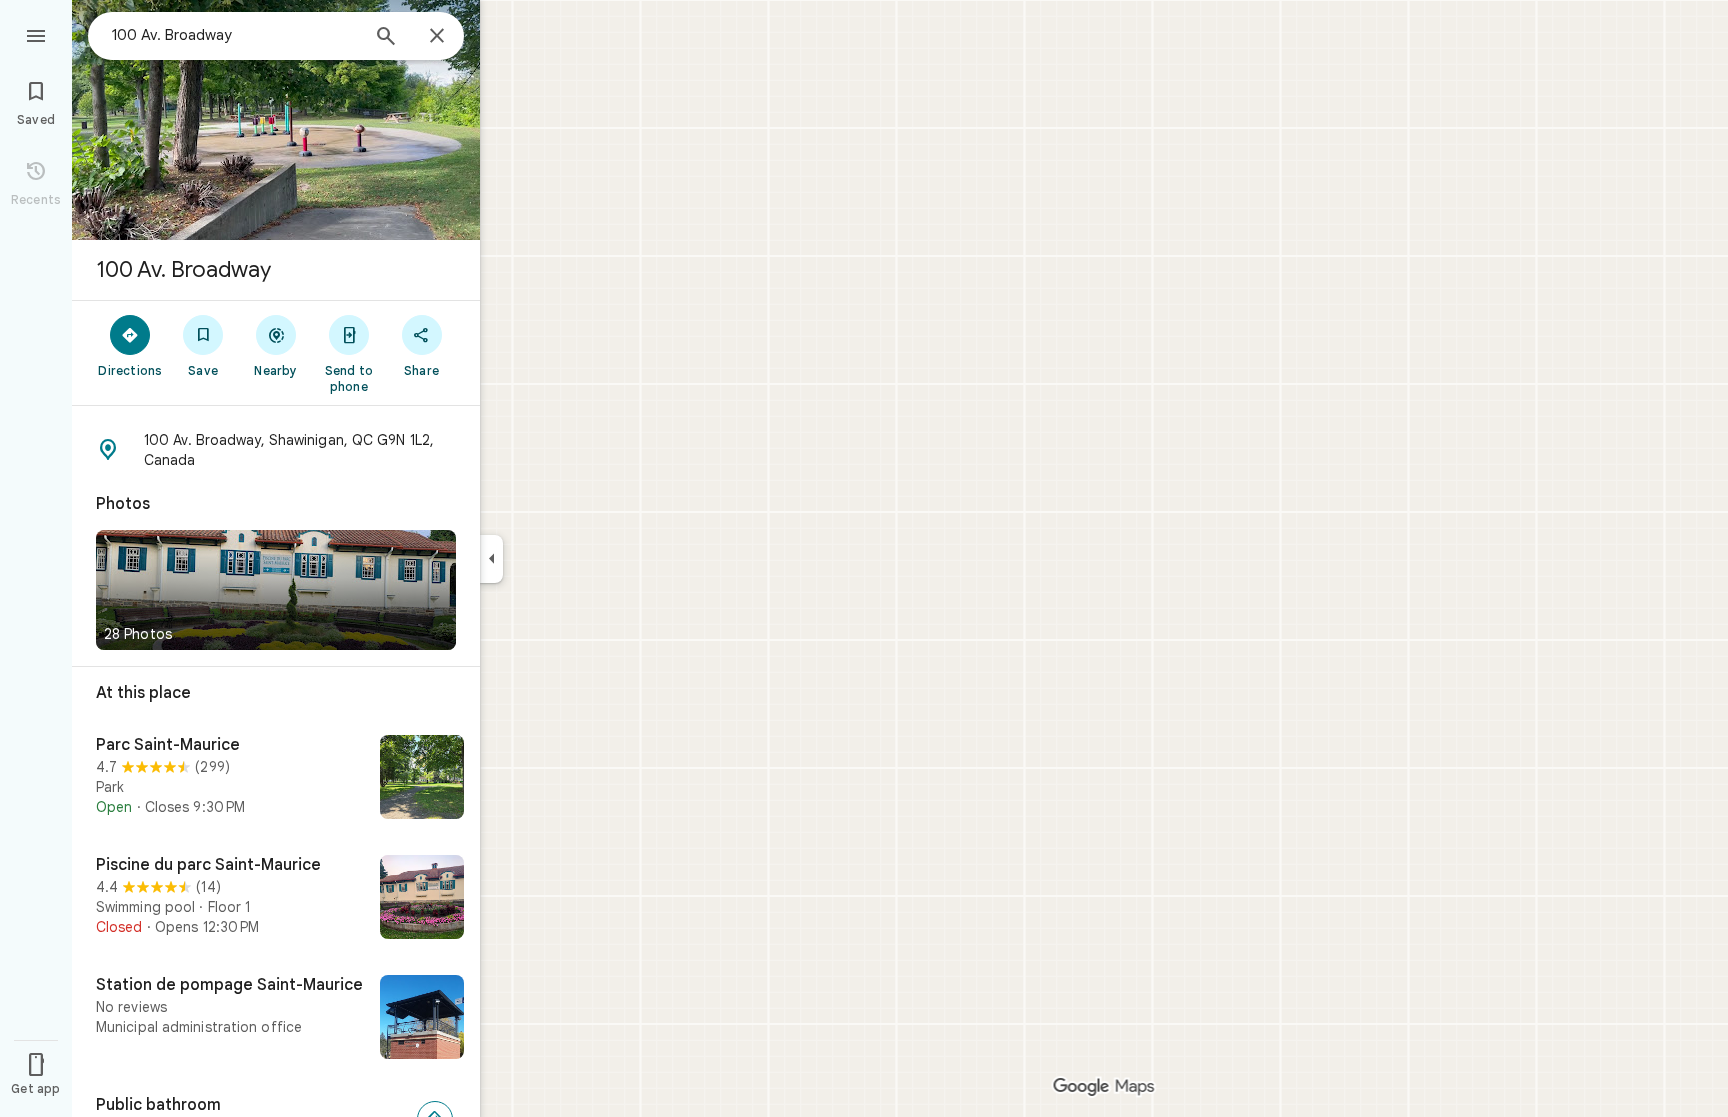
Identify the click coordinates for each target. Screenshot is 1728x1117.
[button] (276, 450)
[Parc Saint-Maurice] (276, 779)
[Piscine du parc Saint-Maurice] (276, 899)
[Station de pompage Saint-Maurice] (276, 1019)
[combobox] (235, 35)
